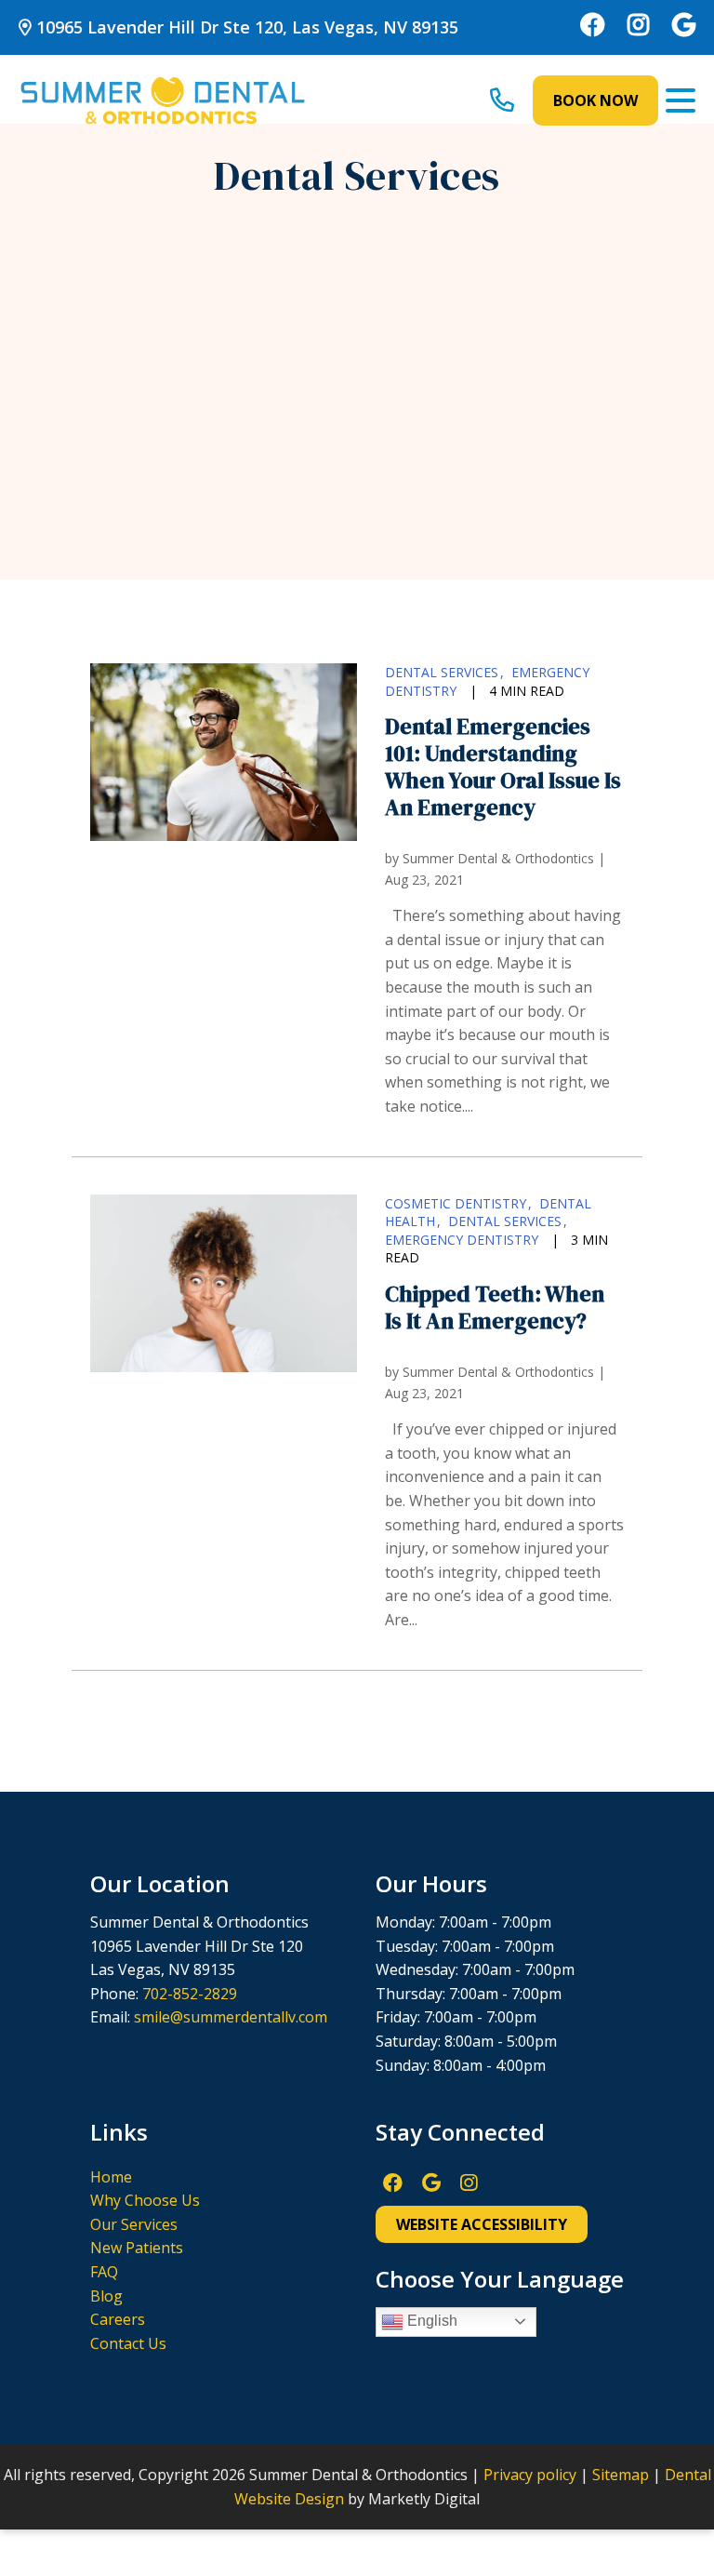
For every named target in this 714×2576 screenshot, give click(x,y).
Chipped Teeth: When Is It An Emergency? (495, 1307)
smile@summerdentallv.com (231, 2017)
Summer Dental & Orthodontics (498, 858)
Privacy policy (530, 2475)
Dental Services (442, 672)
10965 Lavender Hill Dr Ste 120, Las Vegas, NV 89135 (245, 27)
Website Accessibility (482, 2224)
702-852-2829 (190, 1994)
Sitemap (621, 2475)
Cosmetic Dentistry (456, 1203)
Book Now (595, 100)
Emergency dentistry (462, 1240)
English (430, 2321)
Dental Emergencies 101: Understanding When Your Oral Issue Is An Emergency (503, 766)
